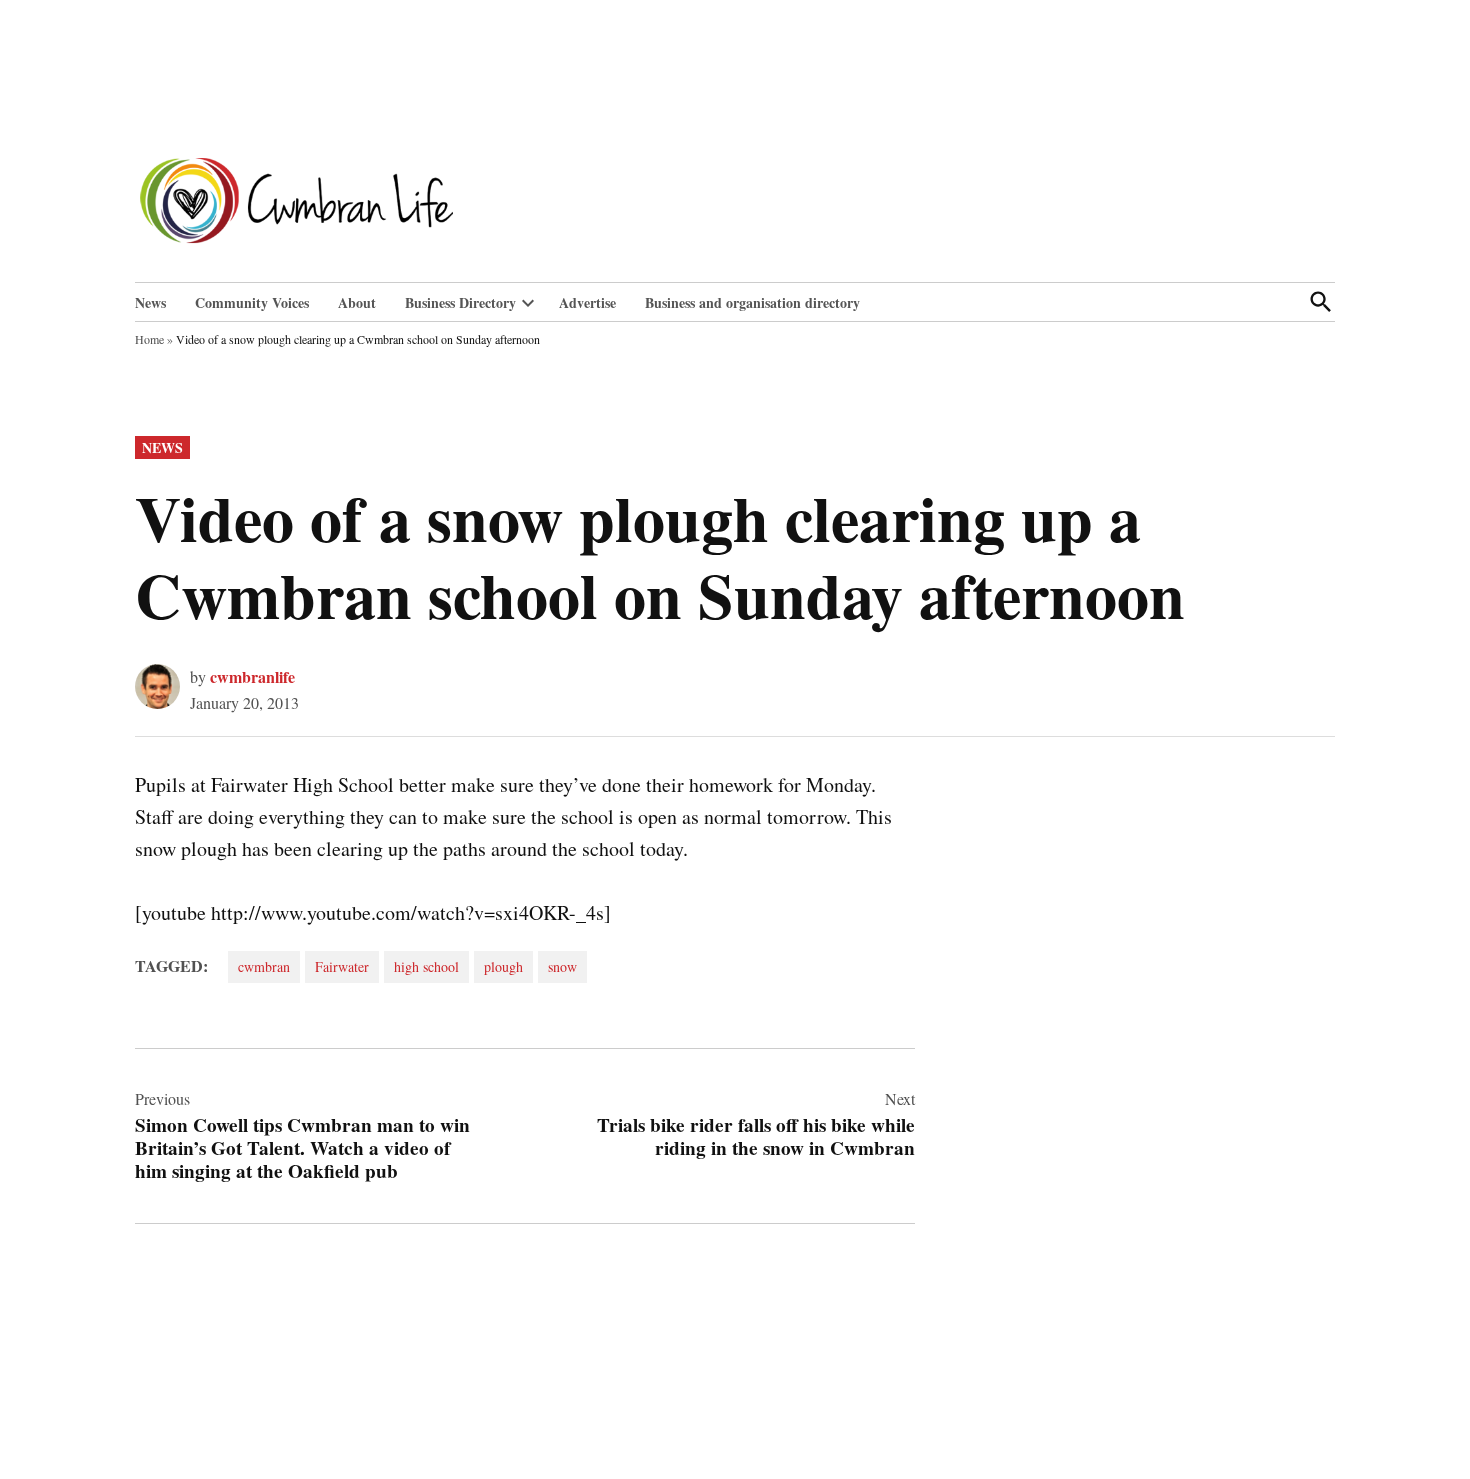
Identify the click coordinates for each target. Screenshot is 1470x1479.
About (357, 302)
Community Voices (252, 302)
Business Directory (460, 302)
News (150, 302)
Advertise (587, 302)
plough (503, 966)
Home (149, 339)
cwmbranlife (252, 676)
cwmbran (264, 966)
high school (426, 966)
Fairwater (342, 966)
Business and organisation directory (752, 302)
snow (562, 966)
